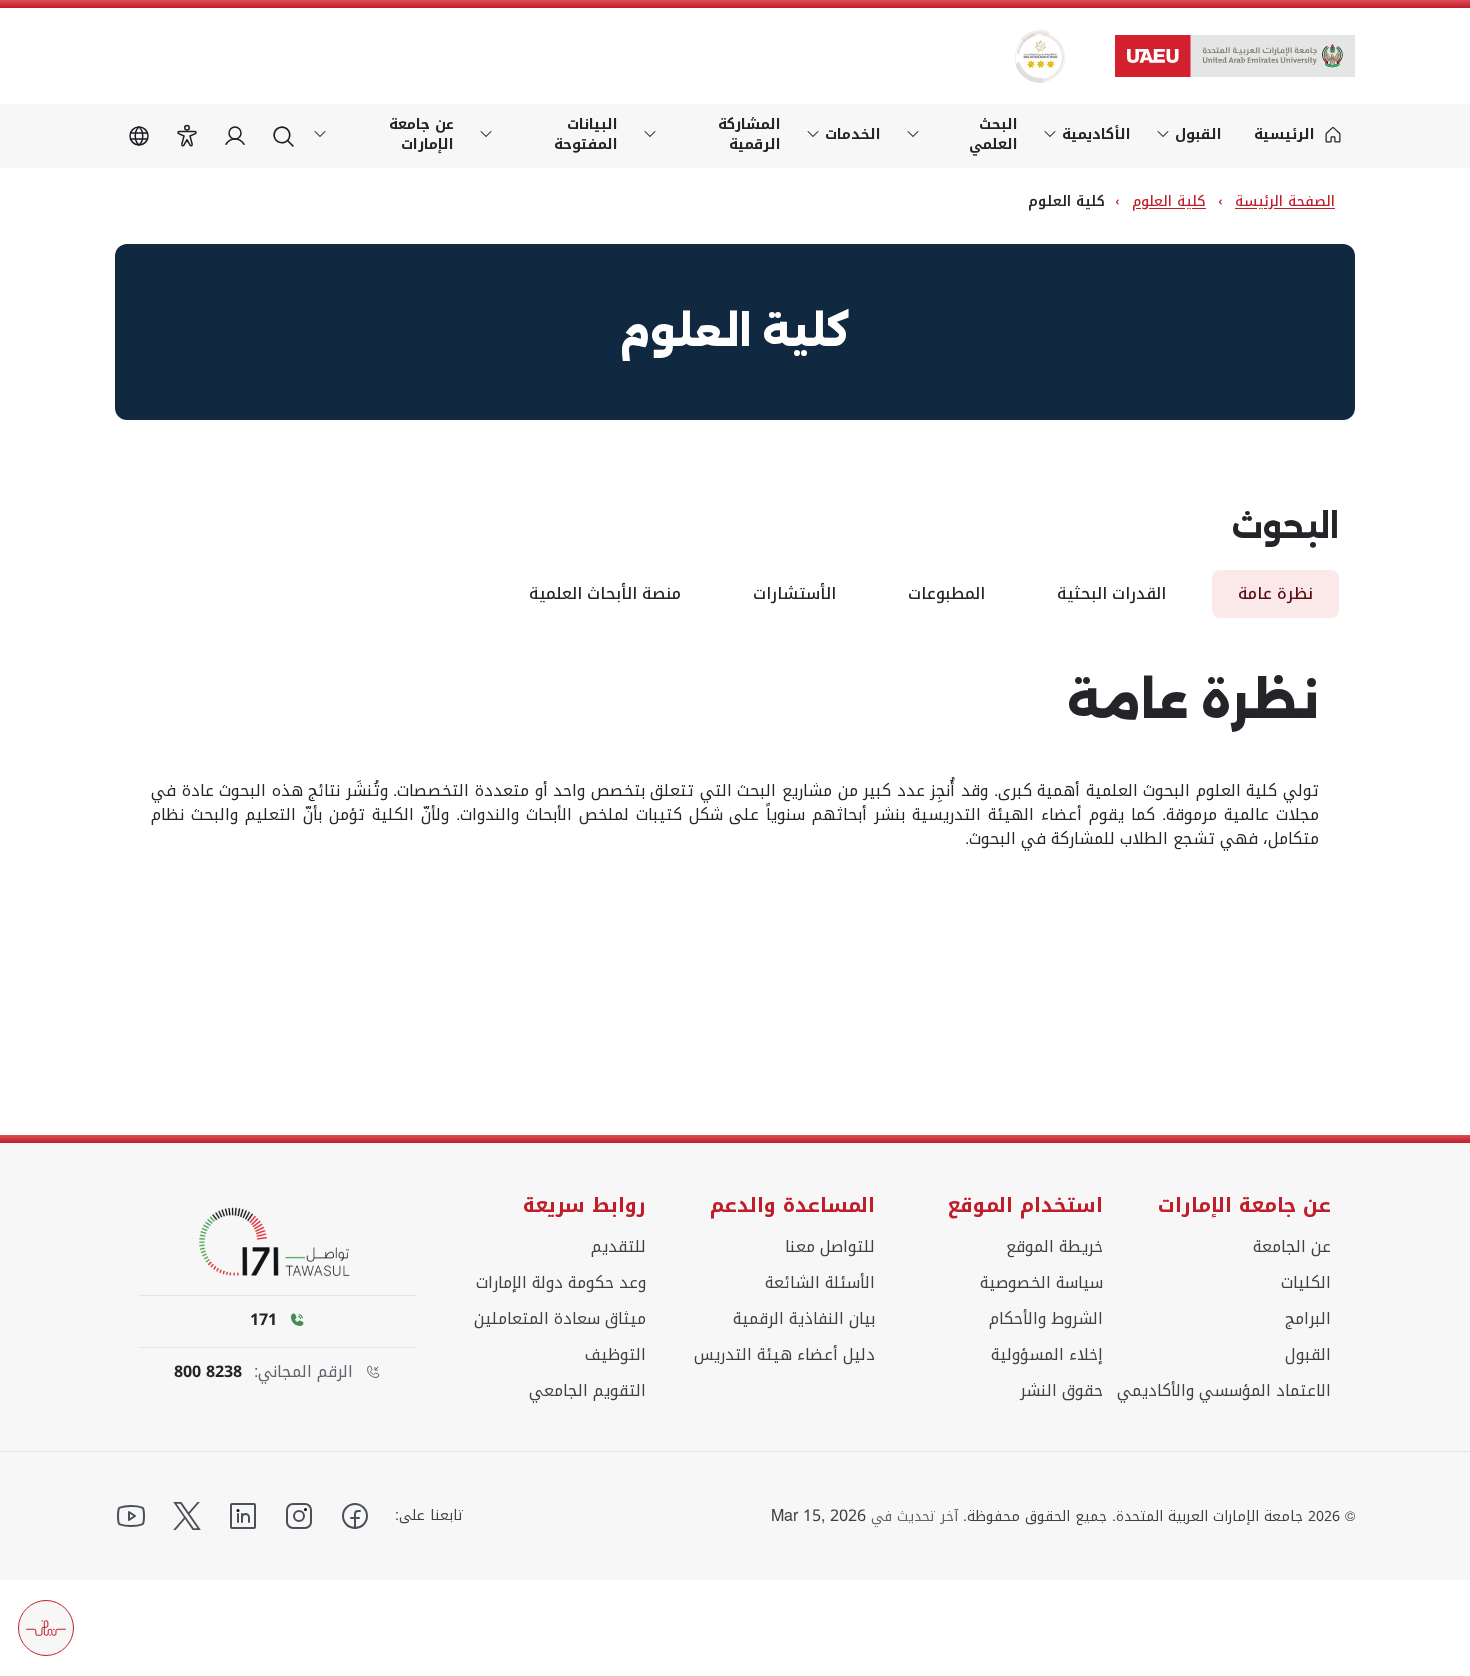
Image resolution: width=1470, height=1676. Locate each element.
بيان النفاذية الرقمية (804, 1319)
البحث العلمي (993, 134)
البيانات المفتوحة (586, 134)
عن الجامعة (1292, 1247)
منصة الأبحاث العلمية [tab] (605, 593)
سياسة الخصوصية (1041, 1283)
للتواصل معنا (830, 1247)
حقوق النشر (1061, 1391)
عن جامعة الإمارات (421, 134)
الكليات (1306, 1283)
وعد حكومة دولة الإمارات (561, 1283)
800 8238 (208, 1372)
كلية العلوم (1169, 201)
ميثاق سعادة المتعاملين (560, 1319)
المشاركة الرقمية (749, 134)
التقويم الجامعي (587, 1391)
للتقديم (618, 1247)
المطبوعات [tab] (946, 593)
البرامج (1308, 1319)
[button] (187, 136)
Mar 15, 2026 (818, 1516)
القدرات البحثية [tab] (1111, 593)
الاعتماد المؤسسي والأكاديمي (1224, 1391)
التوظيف (615, 1355)
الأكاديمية (1096, 134)
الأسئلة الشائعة (820, 1283)
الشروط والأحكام (1046, 1319)
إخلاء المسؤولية (1047, 1355)
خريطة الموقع (1054, 1247)
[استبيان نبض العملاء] (46, 1628)
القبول (1198, 134)
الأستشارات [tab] (794, 593)
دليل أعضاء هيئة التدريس (784, 1355)
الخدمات (853, 134)
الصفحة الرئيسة (1285, 201)
